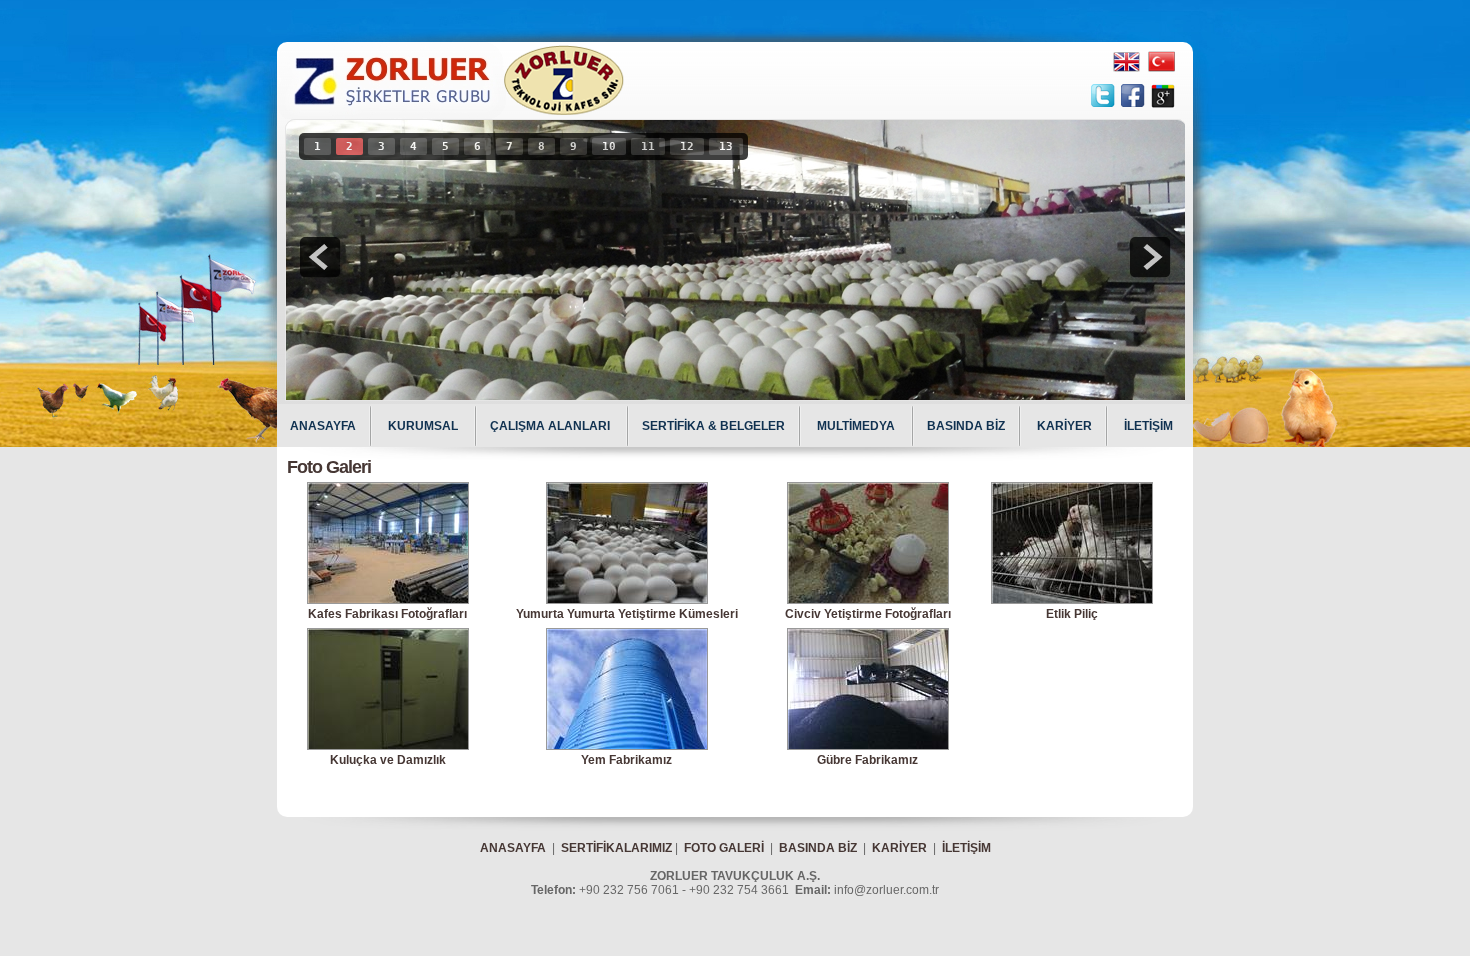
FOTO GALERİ (724, 848)
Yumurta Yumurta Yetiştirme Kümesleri (627, 614)
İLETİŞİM (1148, 426)
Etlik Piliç (1072, 614)
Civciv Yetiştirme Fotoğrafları (868, 614)
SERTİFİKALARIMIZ (616, 848)
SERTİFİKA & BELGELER (713, 426)
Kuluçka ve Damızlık (388, 760)
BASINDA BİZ (966, 426)
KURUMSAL (424, 426)
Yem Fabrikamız (626, 760)
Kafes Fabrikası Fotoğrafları (387, 614)
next (1150, 257)
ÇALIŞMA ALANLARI (551, 426)
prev (320, 257)
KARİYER (1064, 426)
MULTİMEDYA (857, 426)
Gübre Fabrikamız (867, 760)
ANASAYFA (323, 426)
